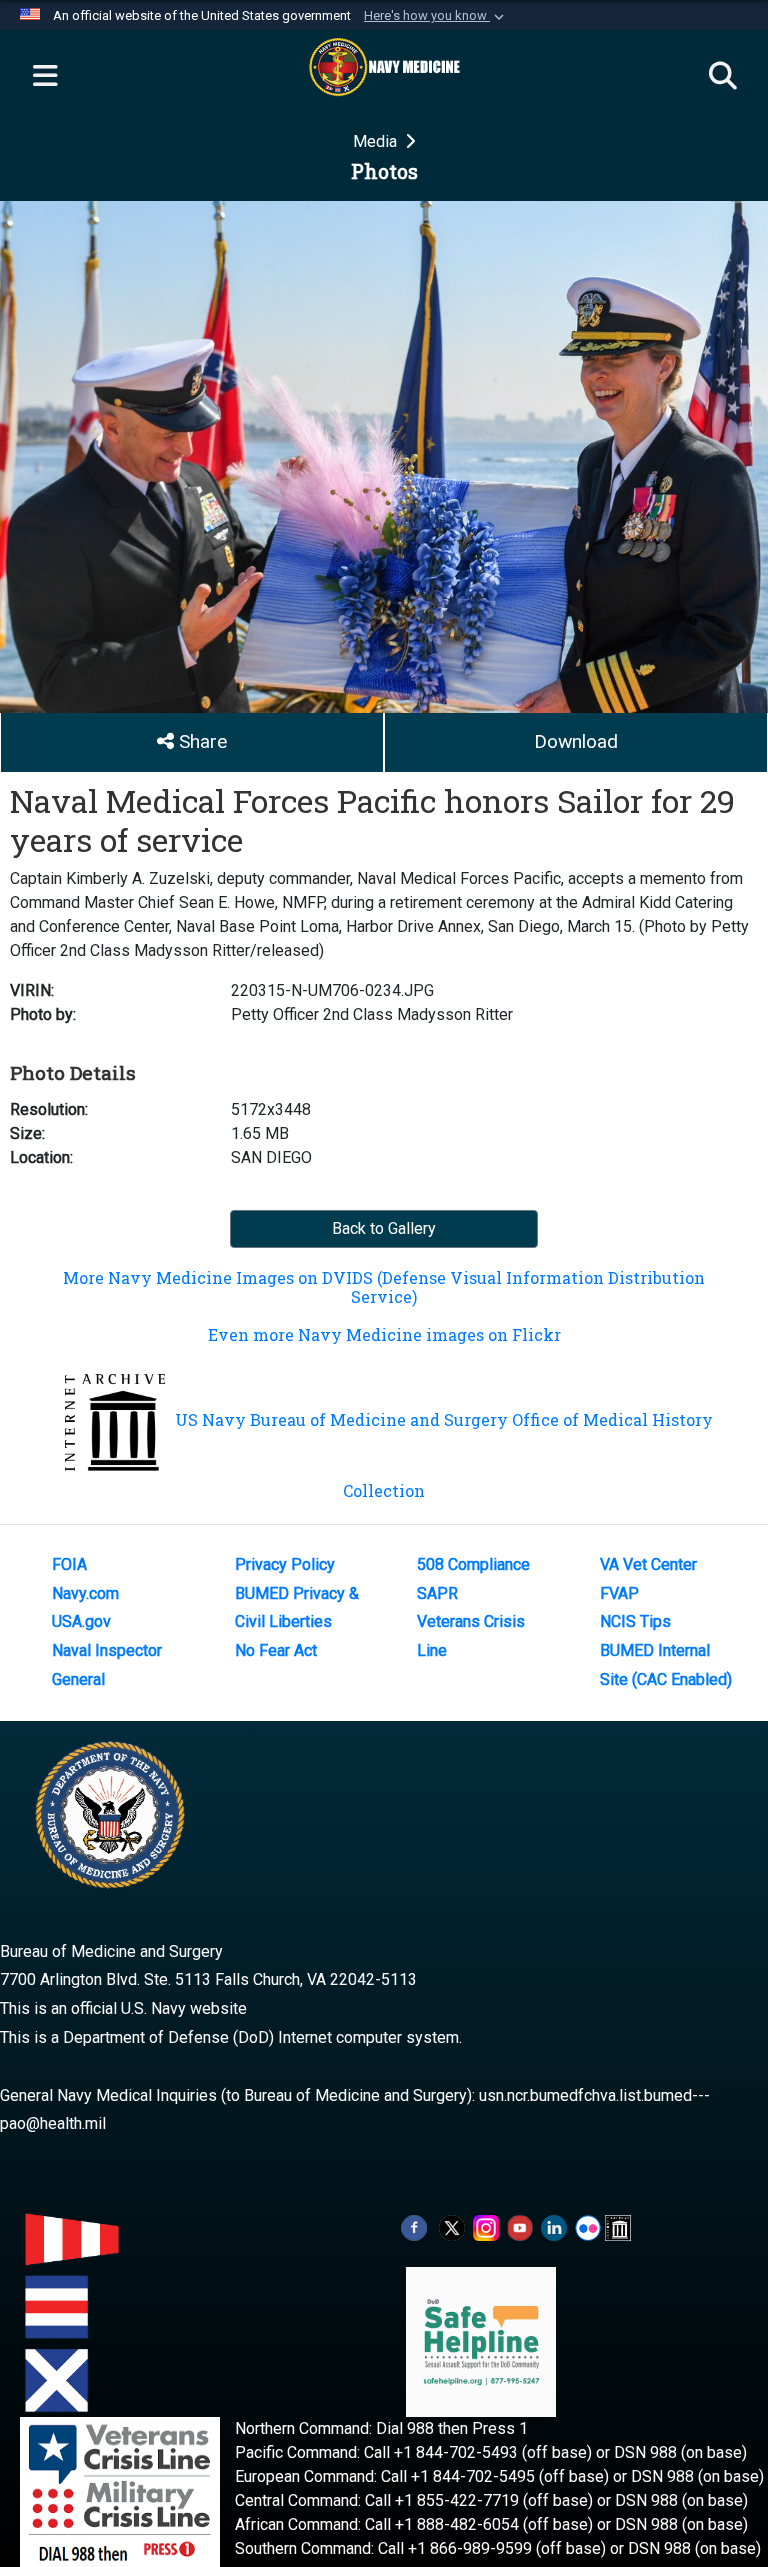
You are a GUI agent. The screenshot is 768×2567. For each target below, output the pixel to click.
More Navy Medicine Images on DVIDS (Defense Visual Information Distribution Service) (384, 1287)
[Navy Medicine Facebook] (414, 2226)
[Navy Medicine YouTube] (520, 2226)
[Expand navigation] (45, 77)
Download (576, 741)
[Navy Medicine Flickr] (588, 2226)
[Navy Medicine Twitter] (452, 2226)
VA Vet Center (648, 1564)
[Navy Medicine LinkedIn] (554, 2226)
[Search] (723, 77)
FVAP (619, 1593)
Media (377, 141)
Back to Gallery (384, 1228)
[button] (436, 16)
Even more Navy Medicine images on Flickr (384, 1334)
